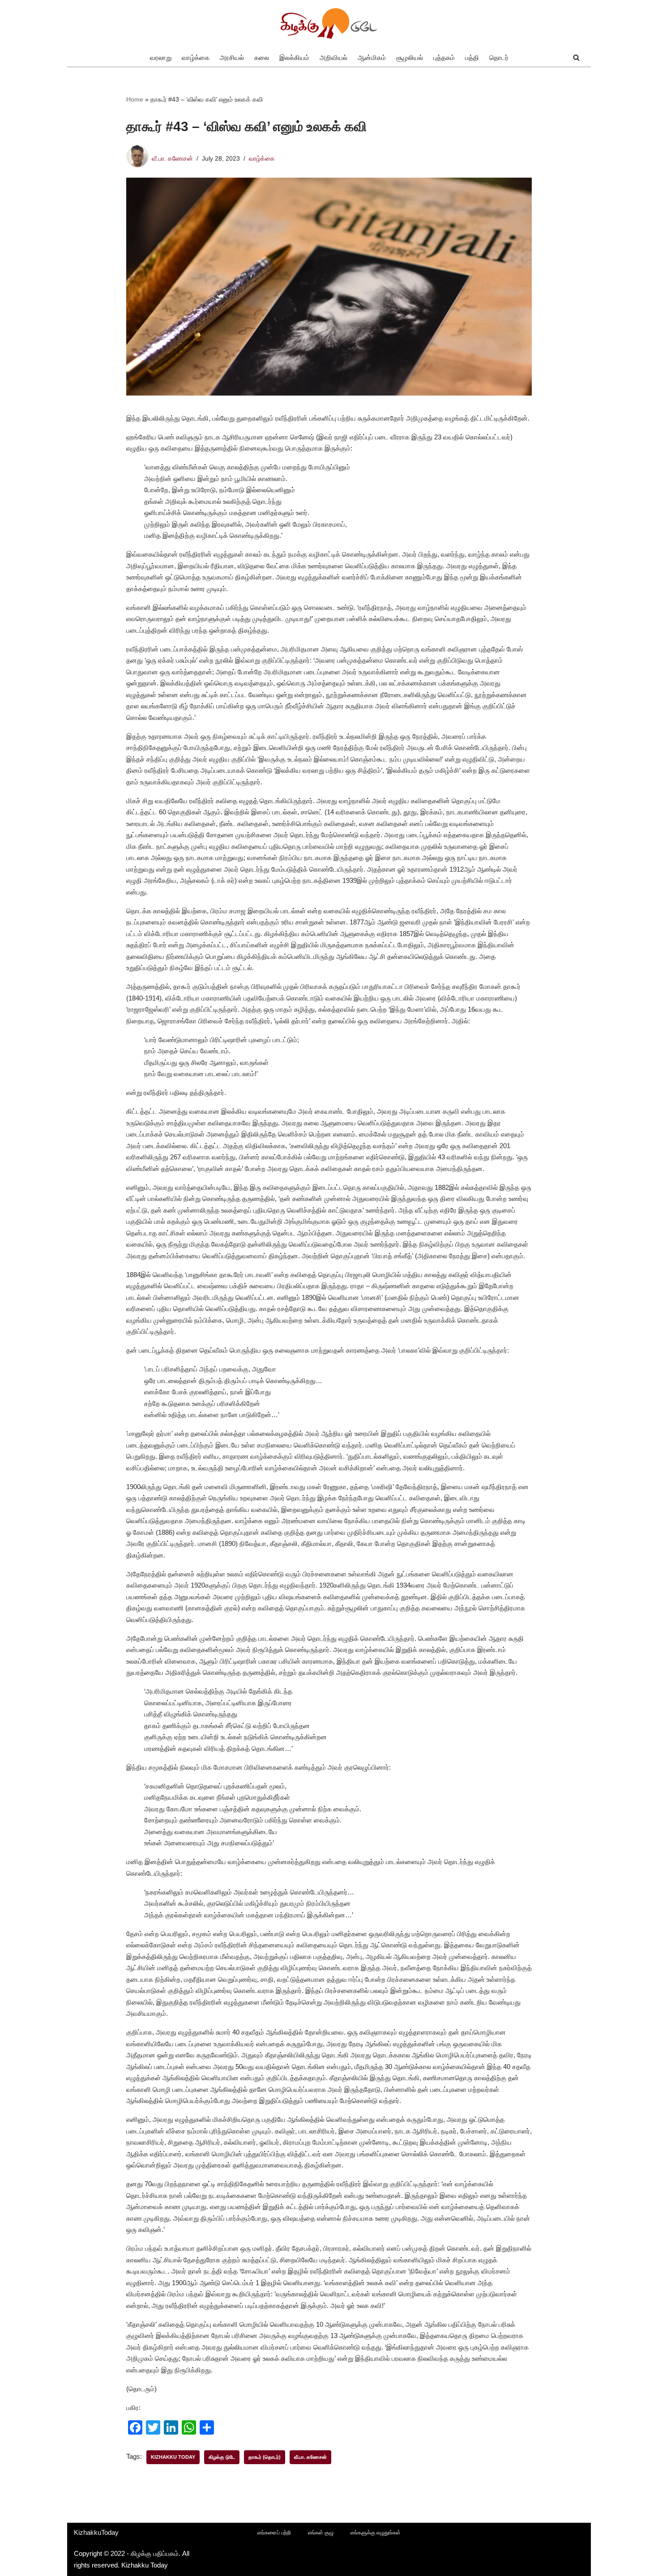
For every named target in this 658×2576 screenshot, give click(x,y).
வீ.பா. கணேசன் (172, 159)
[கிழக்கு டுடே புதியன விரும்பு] (329, 24)
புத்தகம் (444, 57)
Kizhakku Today (173, 2457)
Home (135, 99)
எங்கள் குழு (321, 2533)
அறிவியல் (333, 57)
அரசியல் (232, 57)
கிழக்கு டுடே (222, 2457)
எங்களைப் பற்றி (274, 2533)
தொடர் (499, 57)
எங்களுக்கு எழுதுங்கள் (376, 2533)
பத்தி (472, 57)
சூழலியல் (410, 57)
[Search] (576, 57)
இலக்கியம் (294, 57)
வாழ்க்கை (196, 57)
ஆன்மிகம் (372, 57)
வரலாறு (161, 57)
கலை (262, 57)
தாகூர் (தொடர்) (265, 2457)
